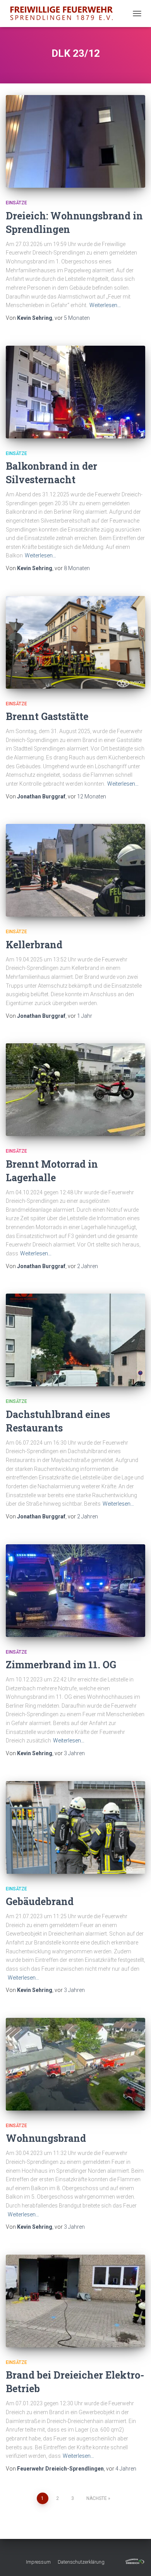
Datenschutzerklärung (81, 2562)
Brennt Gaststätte (47, 716)
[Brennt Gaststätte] (75, 642)
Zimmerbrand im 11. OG (61, 1665)
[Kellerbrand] (75, 870)
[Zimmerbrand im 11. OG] (75, 1591)
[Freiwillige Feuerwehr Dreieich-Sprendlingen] (64, 14)
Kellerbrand (34, 945)
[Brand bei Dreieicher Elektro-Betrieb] (75, 2301)
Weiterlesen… (105, 305)
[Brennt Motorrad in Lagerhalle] (75, 1090)
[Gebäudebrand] (75, 1827)
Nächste (97, 2498)
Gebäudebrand (40, 1901)
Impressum (38, 2562)
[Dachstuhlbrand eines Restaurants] (75, 1340)
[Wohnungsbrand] (75, 2064)
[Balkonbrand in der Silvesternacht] (75, 392)
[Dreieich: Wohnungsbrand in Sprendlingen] (75, 141)
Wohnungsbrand (46, 2138)
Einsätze (16, 203)
